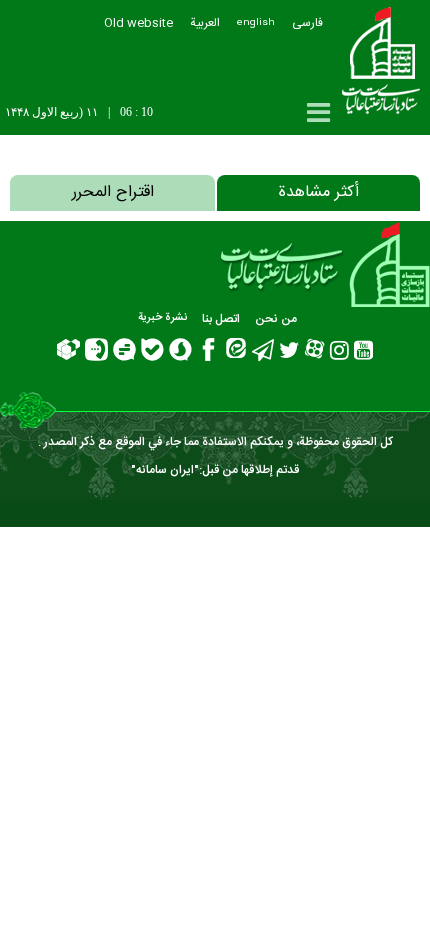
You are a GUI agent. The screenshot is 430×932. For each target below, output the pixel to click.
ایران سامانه (165, 470)
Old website (138, 23)
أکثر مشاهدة (318, 192)
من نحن (276, 319)
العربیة (205, 23)
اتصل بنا (221, 319)
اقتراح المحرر (113, 192)
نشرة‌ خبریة (162, 318)
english (256, 23)
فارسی (307, 23)
